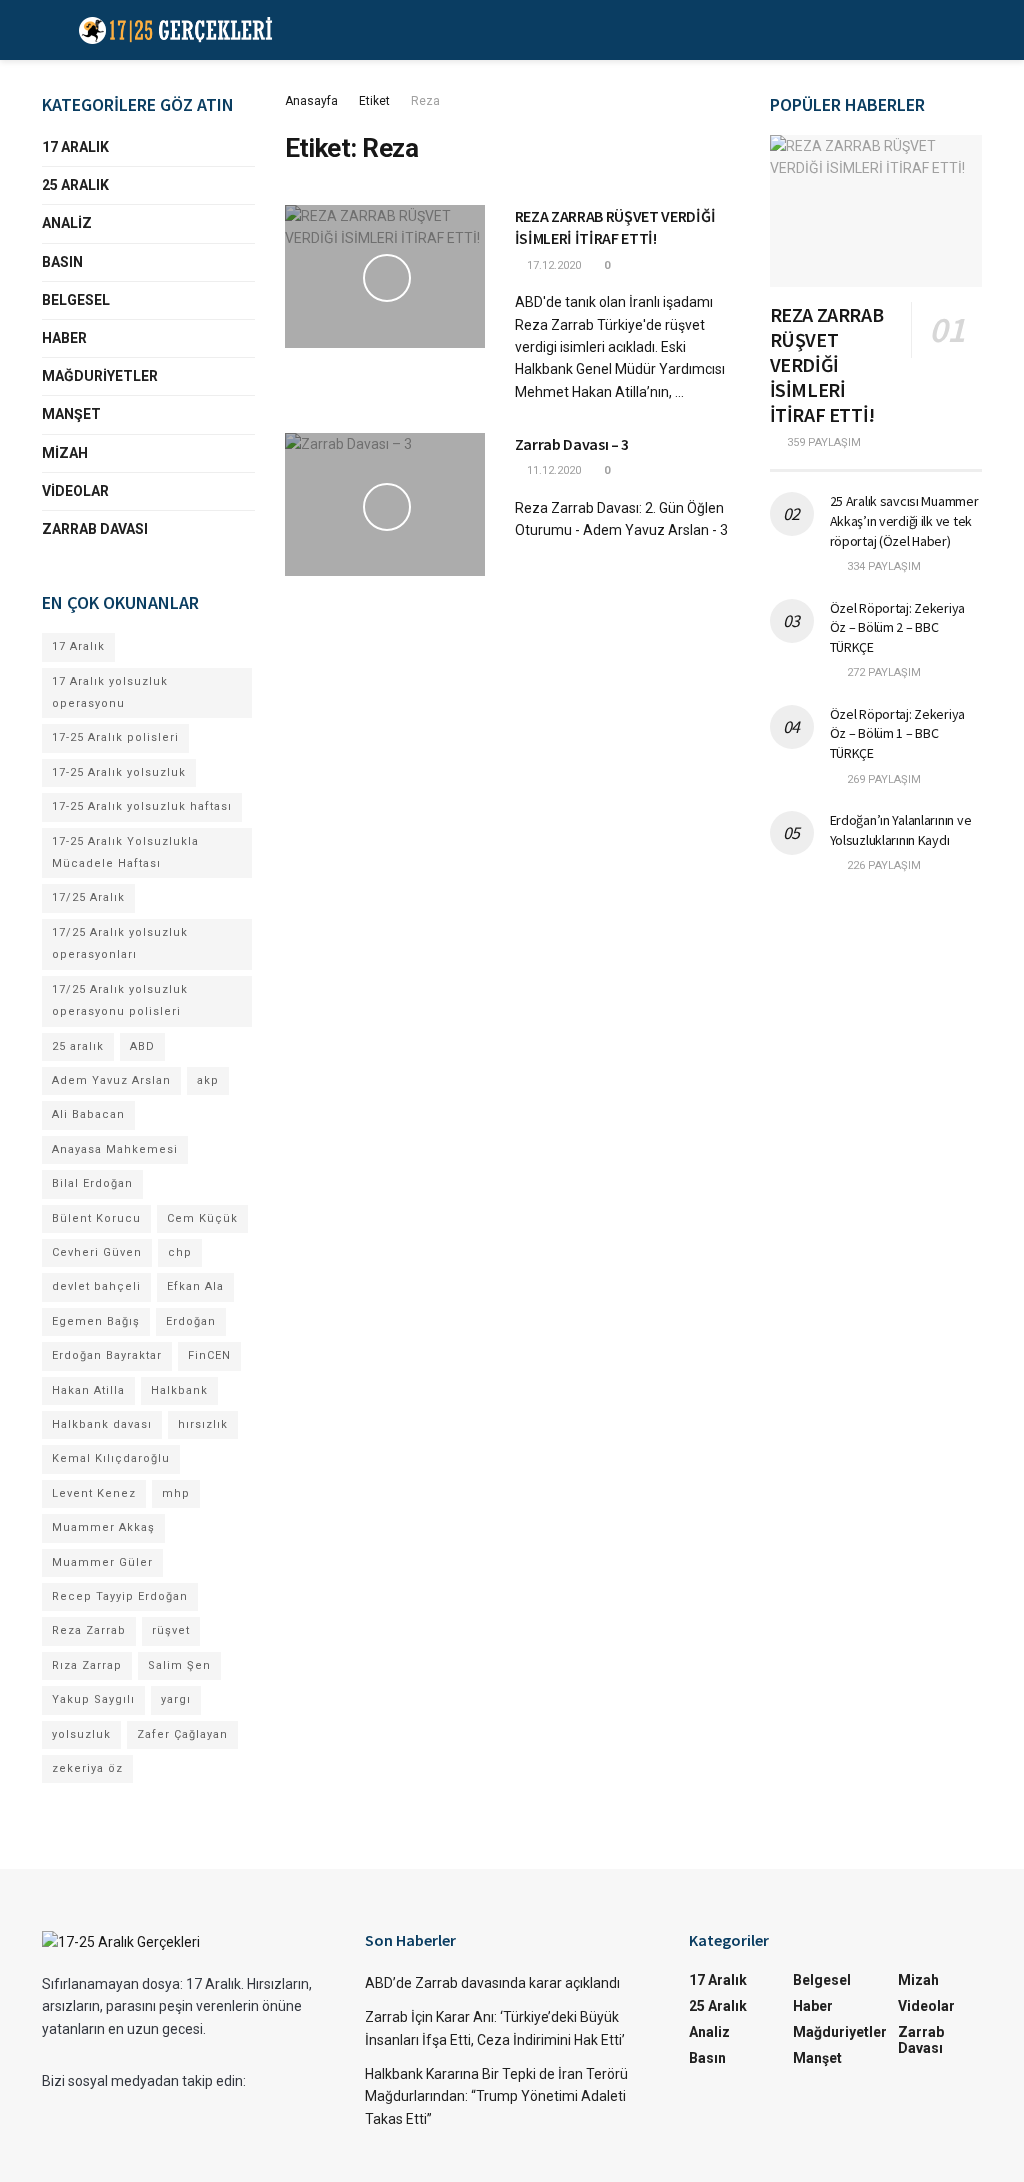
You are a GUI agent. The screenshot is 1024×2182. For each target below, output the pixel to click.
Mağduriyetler (100, 376)
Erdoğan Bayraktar (107, 1355)
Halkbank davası (102, 1424)
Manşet (71, 414)
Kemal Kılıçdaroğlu (111, 1458)
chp (180, 1252)
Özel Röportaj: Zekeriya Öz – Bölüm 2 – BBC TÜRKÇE (898, 627)
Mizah (65, 453)
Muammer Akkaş (103, 1527)
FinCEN (209, 1355)
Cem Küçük (202, 1218)
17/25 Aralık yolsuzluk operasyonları (120, 943)
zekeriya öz (87, 1768)
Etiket (374, 101)
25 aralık (78, 1046)
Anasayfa (311, 101)
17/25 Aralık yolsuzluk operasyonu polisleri (120, 1000)
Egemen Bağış (96, 1321)
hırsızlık (203, 1424)
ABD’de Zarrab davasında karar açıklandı (492, 1983)
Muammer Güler (102, 1562)
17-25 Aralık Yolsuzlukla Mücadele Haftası (125, 852)
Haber (64, 338)
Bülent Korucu (96, 1218)
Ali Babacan (88, 1114)
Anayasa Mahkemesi (115, 1149)
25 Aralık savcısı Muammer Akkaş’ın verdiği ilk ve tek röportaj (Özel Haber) (904, 520)
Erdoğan (191, 1321)
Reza (425, 101)
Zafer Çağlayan (182, 1734)
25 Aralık (75, 185)
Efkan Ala (195, 1286)
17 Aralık (75, 147)
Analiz (67, 223)
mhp (176, 1493)
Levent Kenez (94, 1493)
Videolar (75, 491)
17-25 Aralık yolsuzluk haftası (142, 806)
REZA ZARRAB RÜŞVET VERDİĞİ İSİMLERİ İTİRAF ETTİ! (827, 364)
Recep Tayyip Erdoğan (120, 1596)
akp (208, 1080)
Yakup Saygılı (93, 1699)
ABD (142, 1046)
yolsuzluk (81, 1734)
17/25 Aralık (88, 897)
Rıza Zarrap (87, 1665)
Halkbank (179, 1390)
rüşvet (171, 1630)
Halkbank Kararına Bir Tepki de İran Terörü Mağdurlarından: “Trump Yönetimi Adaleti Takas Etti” (496, 2096)
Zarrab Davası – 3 (572, 444)
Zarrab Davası (95, 529)
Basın (62, 262)
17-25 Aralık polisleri (115, 737)
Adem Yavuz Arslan (111, 1080)
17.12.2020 (552, 265)
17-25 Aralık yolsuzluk (119, 772)
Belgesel (76, 300)
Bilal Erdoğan (92, 1183)
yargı (176, 1699)
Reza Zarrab (89, 1630)
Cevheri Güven (97, 1252)
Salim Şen (179, 1665)
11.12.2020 (552, 470)
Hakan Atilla (88, 1390)
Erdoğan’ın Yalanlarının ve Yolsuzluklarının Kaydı (901, 830)
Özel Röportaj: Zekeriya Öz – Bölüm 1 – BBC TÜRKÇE (898, 733)
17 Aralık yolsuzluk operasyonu (110, 692)
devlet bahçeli (96, 1286)
